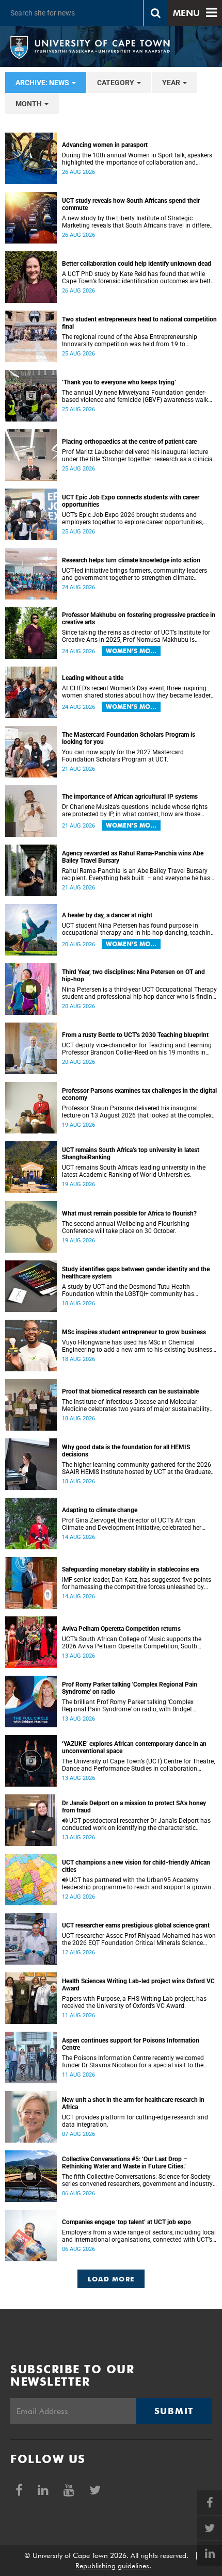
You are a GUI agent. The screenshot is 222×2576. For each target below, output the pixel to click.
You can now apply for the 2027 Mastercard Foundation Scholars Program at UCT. (123, 756)
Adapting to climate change (100, 1510)
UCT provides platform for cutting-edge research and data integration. (135, 2121)
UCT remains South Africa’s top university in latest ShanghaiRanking (131, 1154)
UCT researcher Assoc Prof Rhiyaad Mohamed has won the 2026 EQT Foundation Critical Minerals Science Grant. (139, 1939)
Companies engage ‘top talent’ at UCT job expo (126, 2222)
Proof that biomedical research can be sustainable (130, 1391)
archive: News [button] (43, 83)
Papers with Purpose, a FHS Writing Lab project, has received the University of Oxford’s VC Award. (134, 2002)
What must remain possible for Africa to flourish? (129, 1213)
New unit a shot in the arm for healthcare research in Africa (133, 2103)
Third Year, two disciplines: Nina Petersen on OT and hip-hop (133, 976)
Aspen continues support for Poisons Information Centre (131, 2044)
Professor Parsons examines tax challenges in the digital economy (139, 1094)
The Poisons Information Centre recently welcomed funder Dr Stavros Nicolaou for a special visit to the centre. (133, 2062)
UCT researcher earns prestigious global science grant (136, 1925)
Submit (174, 2411)
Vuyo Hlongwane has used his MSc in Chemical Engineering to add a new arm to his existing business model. (137, 1346)
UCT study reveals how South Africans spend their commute (131, 204)
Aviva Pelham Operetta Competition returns (121, 1629)
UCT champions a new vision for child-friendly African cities (136, 1866)
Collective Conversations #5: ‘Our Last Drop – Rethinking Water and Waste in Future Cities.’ (125, 2163)
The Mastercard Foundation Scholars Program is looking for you (129, 738)
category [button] (116, 83)
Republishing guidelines (112, 2566)
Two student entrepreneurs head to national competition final (139, 323)
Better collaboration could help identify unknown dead (137, 264)
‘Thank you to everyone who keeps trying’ (119, 382)
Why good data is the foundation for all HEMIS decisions (126, 1451)
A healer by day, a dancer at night (107, 915)
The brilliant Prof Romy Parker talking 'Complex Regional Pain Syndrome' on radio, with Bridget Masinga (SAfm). (128, 1706)
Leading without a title (93, 678)
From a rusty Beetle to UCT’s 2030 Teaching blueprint (135, 1035)
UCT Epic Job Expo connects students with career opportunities (131, 501)
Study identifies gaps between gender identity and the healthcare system (136, 1273)
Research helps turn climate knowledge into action (131, 560)
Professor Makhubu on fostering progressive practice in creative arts (139, 619)
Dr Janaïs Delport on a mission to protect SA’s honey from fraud (134, 1807)
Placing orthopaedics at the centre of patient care (129, 442)
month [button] (29, 104)
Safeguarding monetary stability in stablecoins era (130, 1569)
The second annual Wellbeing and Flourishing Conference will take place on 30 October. (126, 1227)
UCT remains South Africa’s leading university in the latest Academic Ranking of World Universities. (134, 1171)
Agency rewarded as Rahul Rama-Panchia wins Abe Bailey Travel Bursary (133, 857)
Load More (111, 2279)
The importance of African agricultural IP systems (130, 797)
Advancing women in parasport (105, 145)
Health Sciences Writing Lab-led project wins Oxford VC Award (138, 1985)
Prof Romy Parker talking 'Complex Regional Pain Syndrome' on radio (130, 1688)
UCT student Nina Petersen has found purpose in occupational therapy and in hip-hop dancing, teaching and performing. (138, 929)
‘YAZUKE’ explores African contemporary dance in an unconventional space (134, 1747)
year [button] (172, 83)
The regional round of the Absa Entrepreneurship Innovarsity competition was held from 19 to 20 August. (130, 341)
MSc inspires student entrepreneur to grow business (134, 1332)
